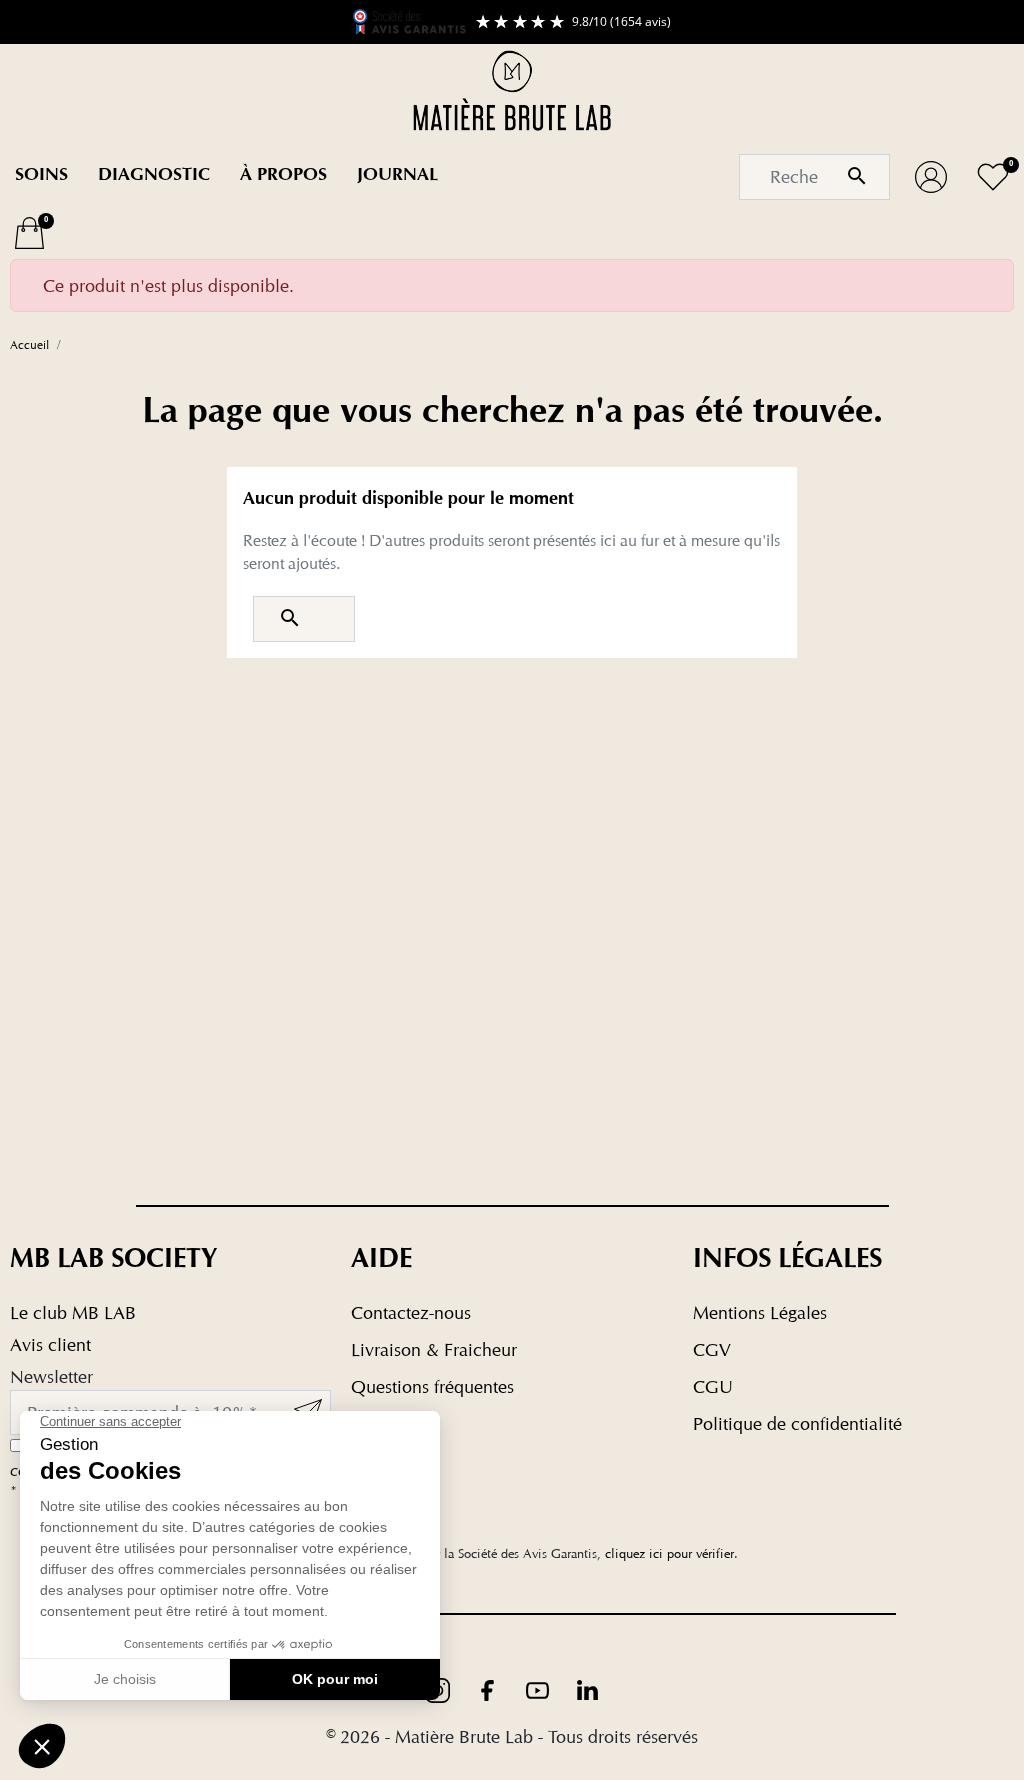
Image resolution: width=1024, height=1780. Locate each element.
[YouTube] (540, 1688)
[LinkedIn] (587, 1688)
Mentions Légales (760, 1312)
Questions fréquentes (432, 1386)
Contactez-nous (411, 1312)
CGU (713, 1386)
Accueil (29, 344)
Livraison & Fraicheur (434, 1349)
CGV (712, 1349)
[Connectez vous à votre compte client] (931, 177)
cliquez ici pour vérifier (669, 1553)
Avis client (50, 1344)
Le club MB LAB (73, 1312)
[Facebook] (490, 1688)
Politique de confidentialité (797, 1423)
